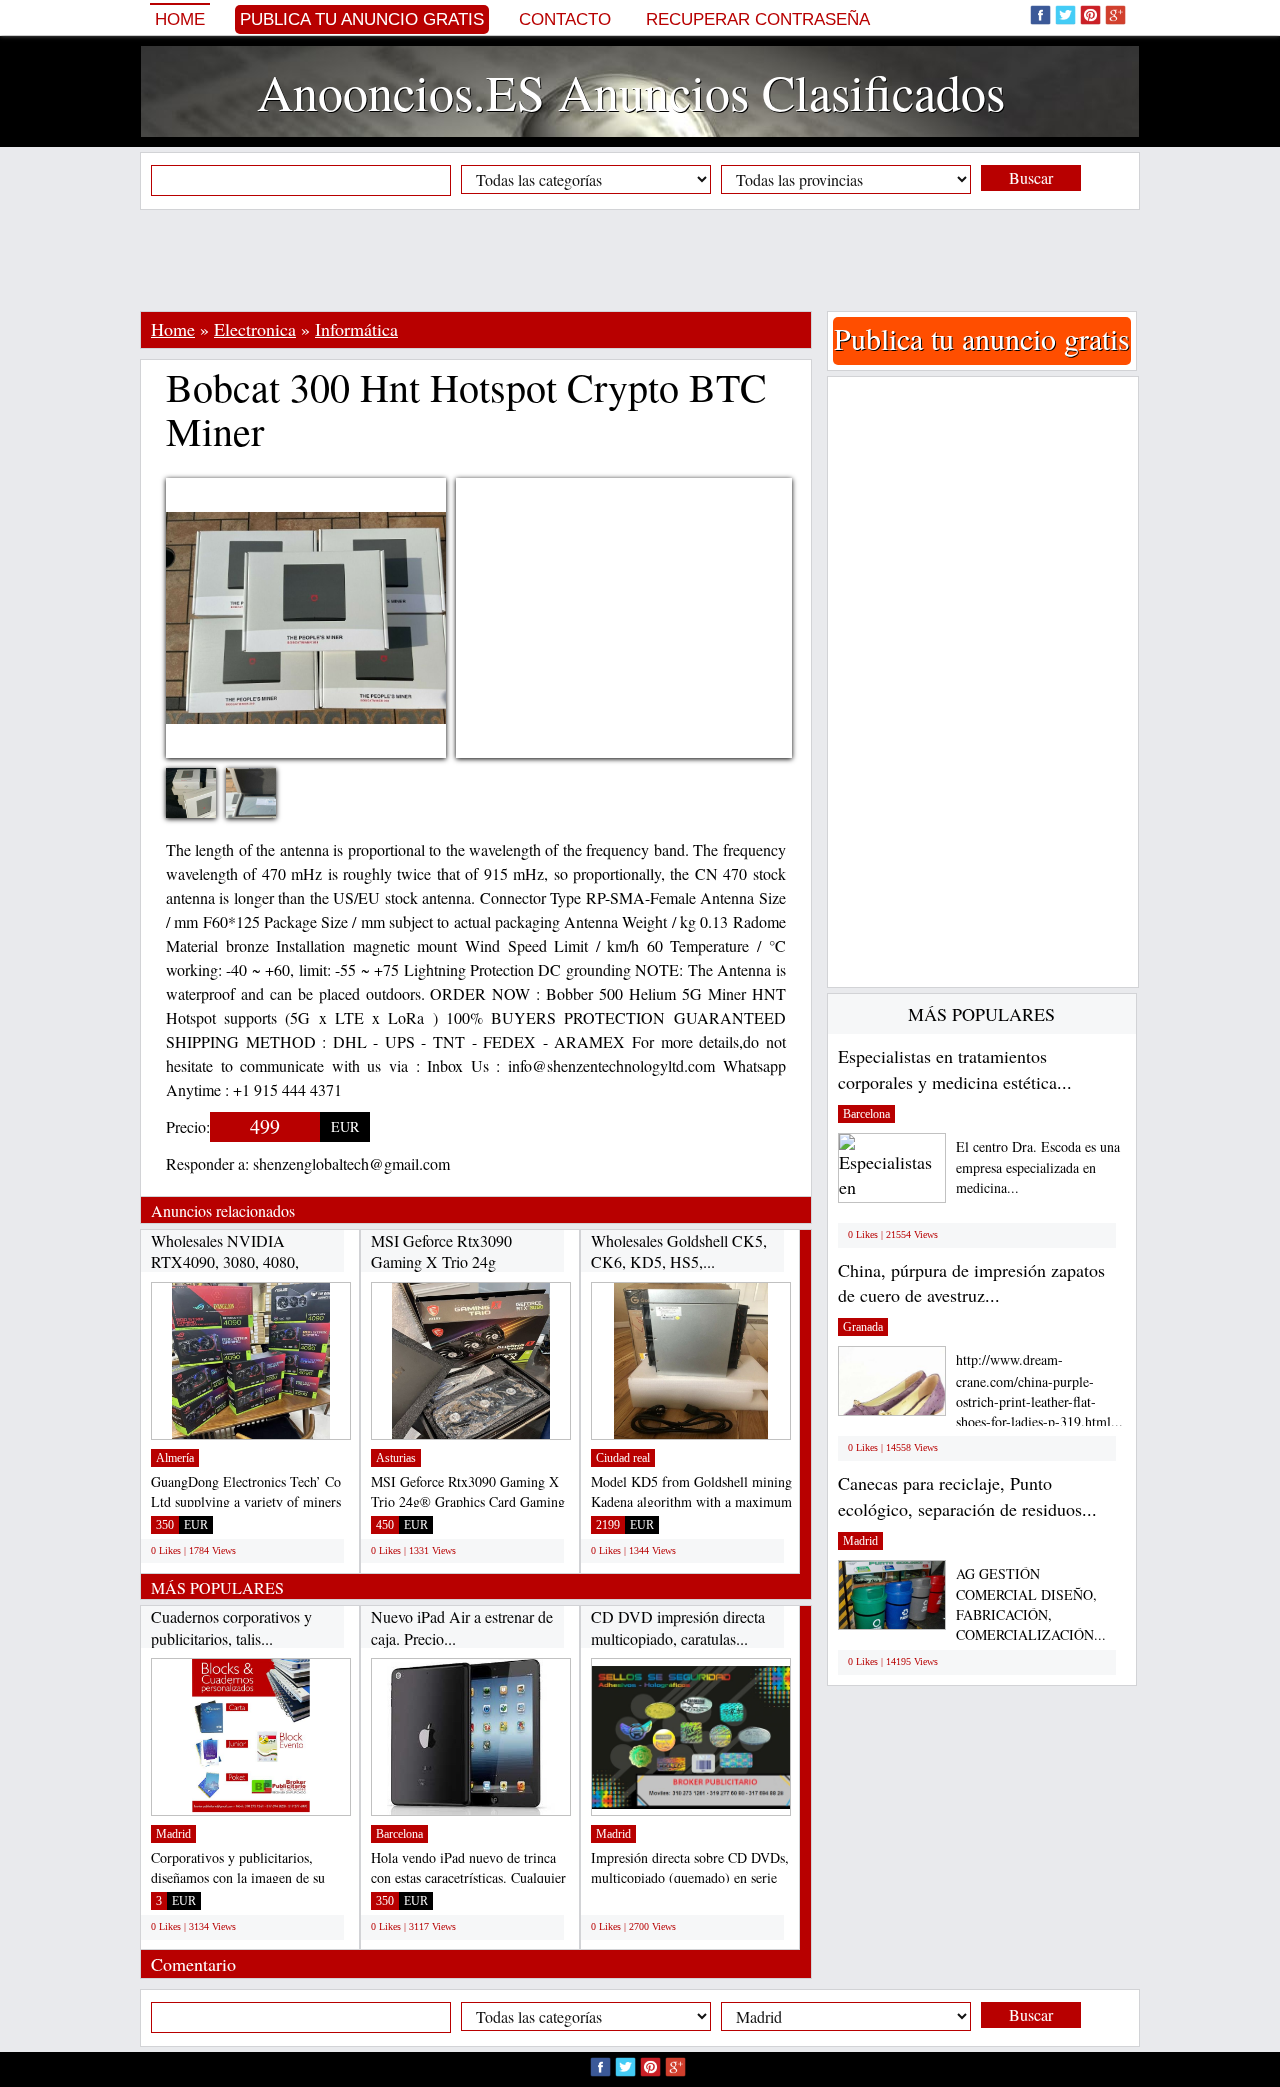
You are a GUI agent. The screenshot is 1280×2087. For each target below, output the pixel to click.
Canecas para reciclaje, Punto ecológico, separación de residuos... (967, 1496)
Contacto (565, 19)
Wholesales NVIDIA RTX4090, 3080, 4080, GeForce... (225, 1262)
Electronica (255, 329)
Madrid (173, 1834)
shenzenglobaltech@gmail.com (351, 1163)
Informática (356, 329)
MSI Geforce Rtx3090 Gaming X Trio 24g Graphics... (441, 1262)
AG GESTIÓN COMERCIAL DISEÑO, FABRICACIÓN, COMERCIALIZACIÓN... (1031, 1604)
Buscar (1031, 177)
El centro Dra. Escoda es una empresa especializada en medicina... (1038, 1167)
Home (180, 19)
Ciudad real (623, 1458)
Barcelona (399, 1834)
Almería (175, 1458)
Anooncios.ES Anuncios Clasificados (631, 91)
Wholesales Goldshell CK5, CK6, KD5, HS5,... (679, 1251)
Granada (863, 1327)
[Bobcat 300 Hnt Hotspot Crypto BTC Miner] (206, 805)
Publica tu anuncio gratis (362, 19)
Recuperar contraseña (758, 19)
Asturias (396, 1458)
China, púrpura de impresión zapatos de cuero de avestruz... (971, 1283)
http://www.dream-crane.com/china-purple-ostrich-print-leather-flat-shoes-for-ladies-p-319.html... (1039, 1390)
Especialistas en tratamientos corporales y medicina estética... (955, 1069)
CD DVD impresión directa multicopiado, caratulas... (678, 1627)
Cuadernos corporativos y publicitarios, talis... (231, 1627)
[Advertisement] (640, 260)
